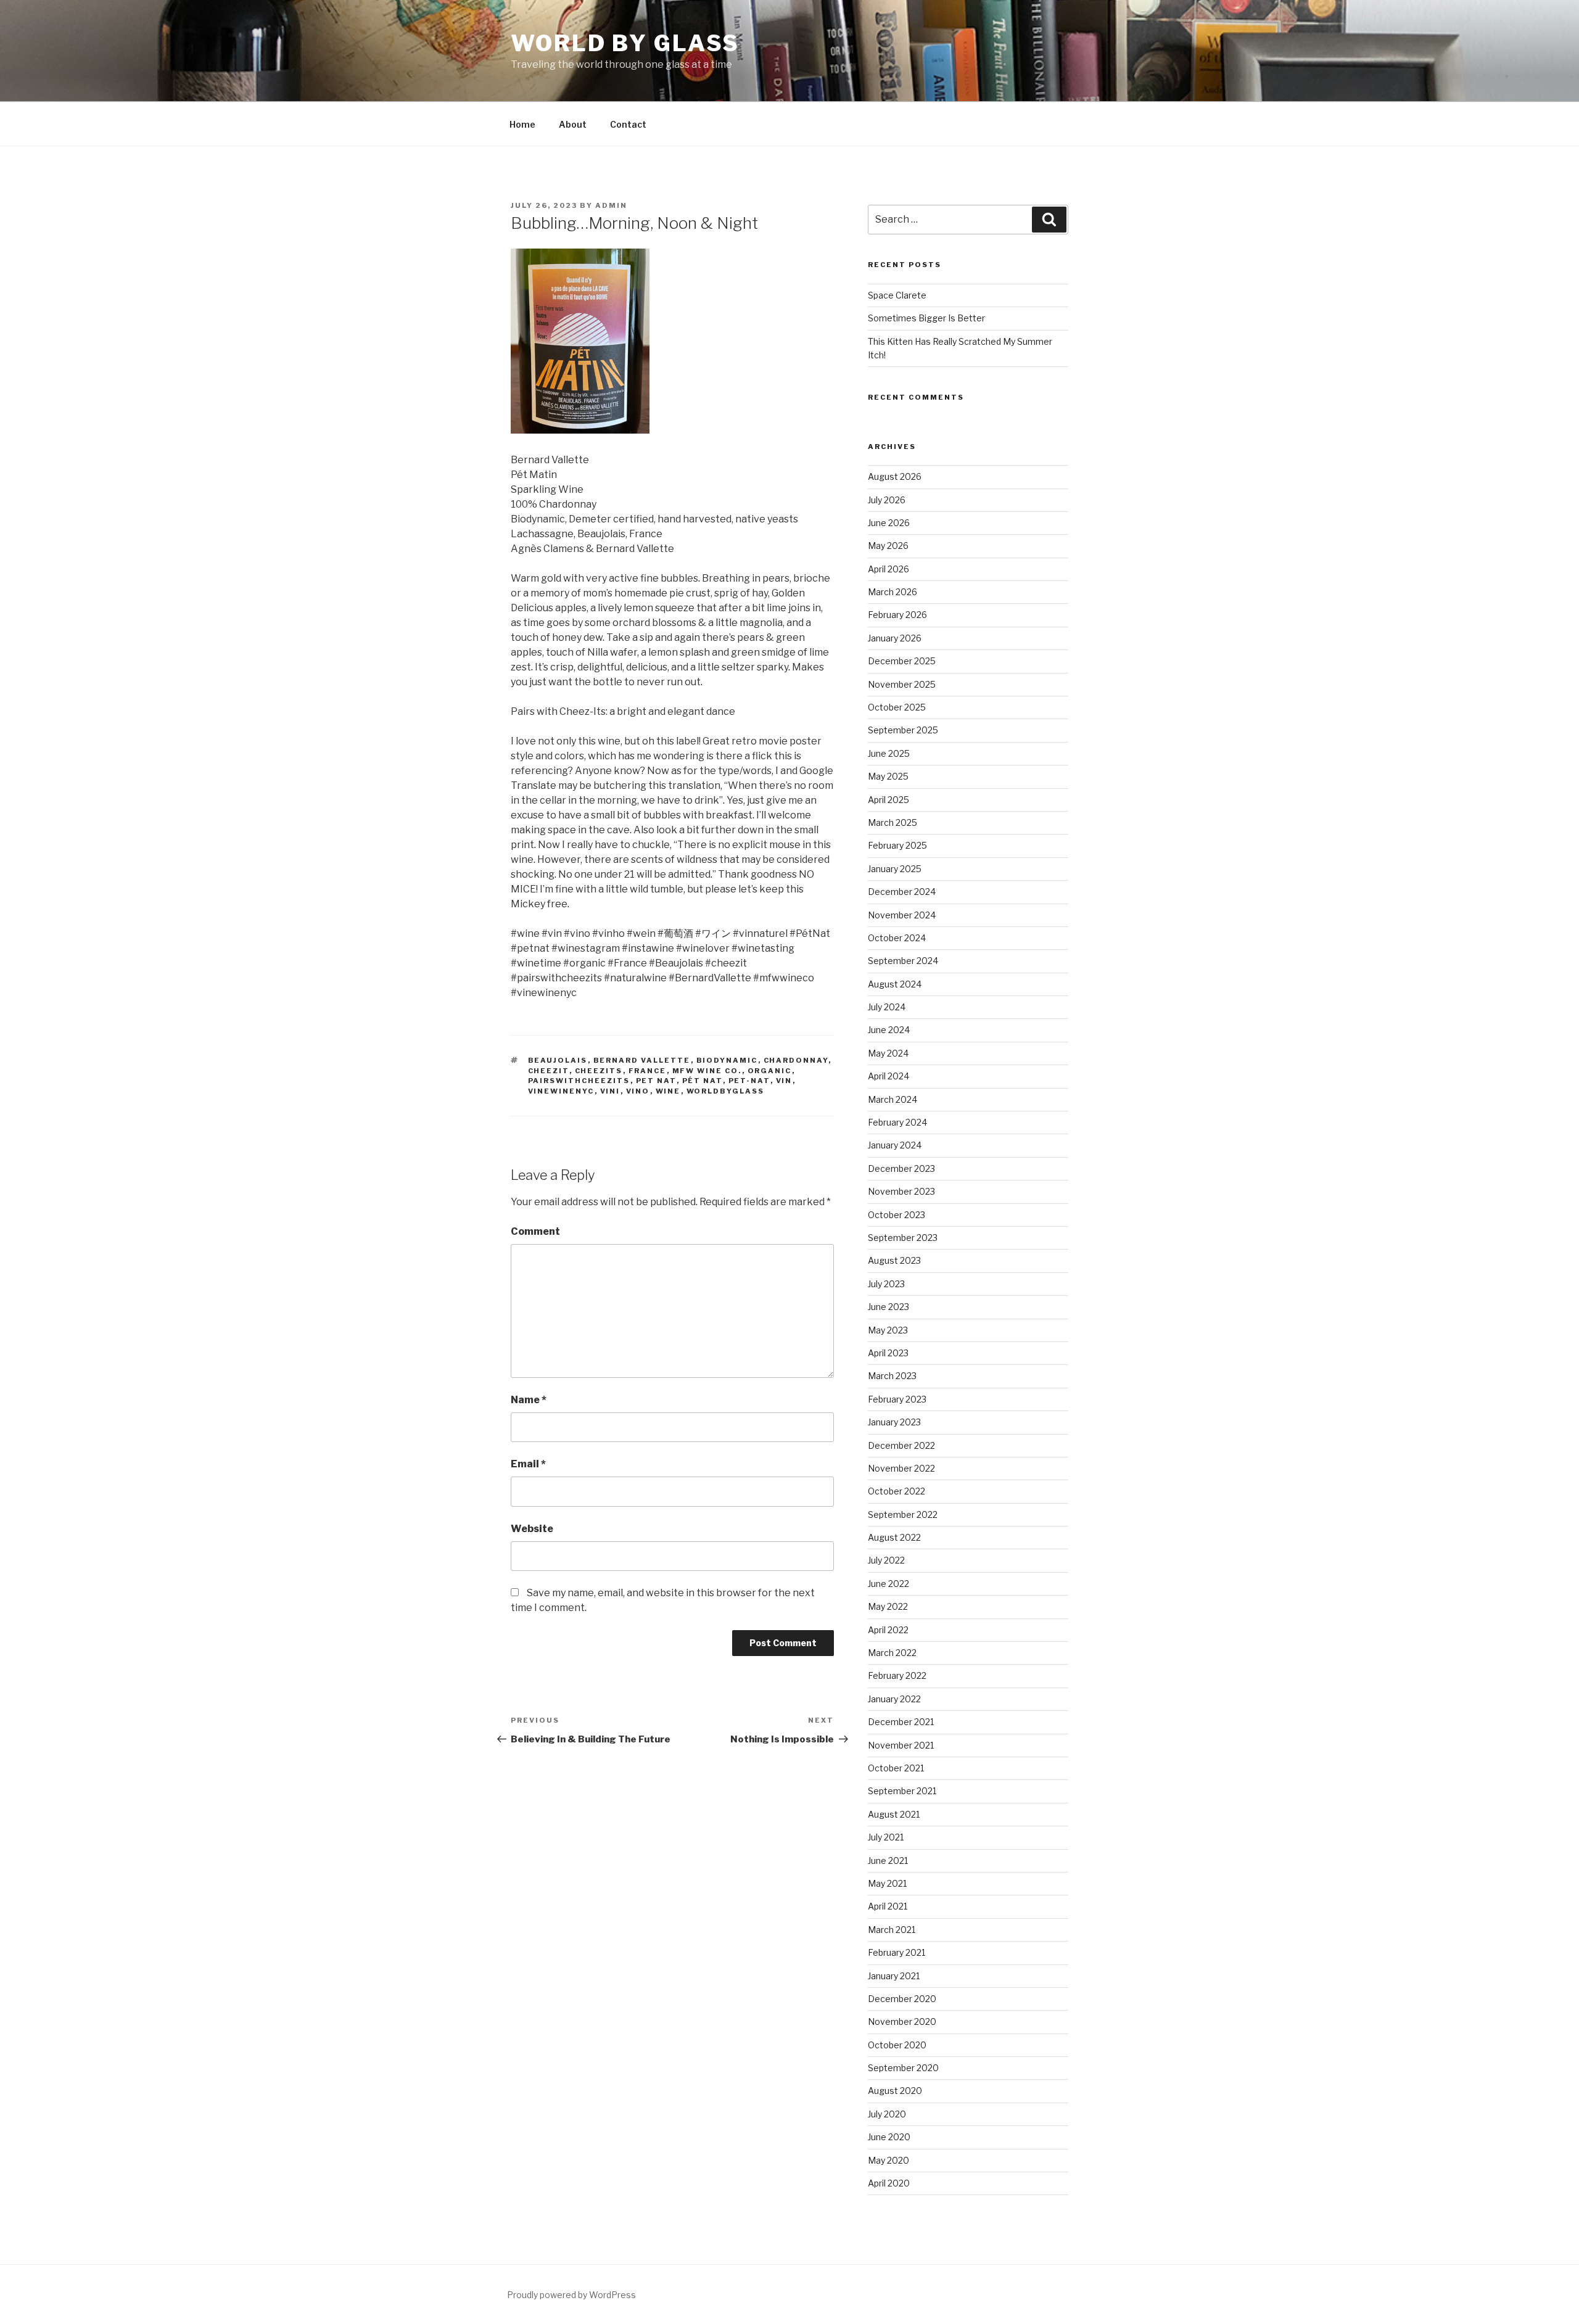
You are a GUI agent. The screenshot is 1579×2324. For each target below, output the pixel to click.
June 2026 (889, 523)
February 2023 (897, 1399)
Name (529, 1400)
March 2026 (893, 592)
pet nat (656, 1081)
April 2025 (888, 800)
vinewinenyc (561, 1091)
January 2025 (895, 869)
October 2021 (896, 1768)
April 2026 (888, 569)
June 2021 (888, 1860)
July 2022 (886, 1560)
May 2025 (888, 776)
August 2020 (895, 2091)
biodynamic (727, 1060)
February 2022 (897, 1675)
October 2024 (897, 938)
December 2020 (902, 1999)
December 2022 (901, 1445)
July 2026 (887, 500)
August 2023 (894, 1260)
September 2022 (903, 1514)
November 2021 (901, 1745)
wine (668, 1091)
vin (784, 1081)
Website (532, 1529)
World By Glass (625, 43)
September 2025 (903, 730)
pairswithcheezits (579, 1081)
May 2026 (888, 546)
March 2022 (892, 1653)
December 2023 (901, 1168)
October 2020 (897, 2045)
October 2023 (897, 1215)
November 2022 (901, 1468)
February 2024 (897, 1122)
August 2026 (895, 476)
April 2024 (888, 1076)
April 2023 (888, 1353)
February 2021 (897, 1952)
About (573, 124)
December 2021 (901, 1722)
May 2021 (887, 1883)
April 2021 (888, 1906)
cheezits (599, 1071)
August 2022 (894, 1537)
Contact (628, 124)
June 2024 (889, 1030)
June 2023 (888, 1307)
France (648, 1071)
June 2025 (889, 753)
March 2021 (892, 1930)
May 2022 (888, 1606)
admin (611, 205)
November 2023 (901, 1191)
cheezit (549, 1071)
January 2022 (894, 1699)
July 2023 (886, 1284)
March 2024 (893, 1099)
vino (638, 1091)
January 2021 (894, 1976)
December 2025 (902, 661)
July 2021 (886, 1837)
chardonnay (796, 1060)
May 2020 (888, 2160)
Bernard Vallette (642, 1060)
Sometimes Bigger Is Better (926, 318)
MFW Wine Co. (707, 1071)
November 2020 (902, 2021)
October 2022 (897, 1491)
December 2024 (902, 892)
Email (528, 1464)
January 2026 (895, 638)
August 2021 (894, 1814)
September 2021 (902, 1791)
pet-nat (749, 1081)
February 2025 (897, 845)
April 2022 (888, 1630)
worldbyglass (726, 1091)
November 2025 (902, 684)
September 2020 (903, 2068)
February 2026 (897, 615)
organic (770, 1071)
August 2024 (895, 984)
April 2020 (889, 2183)
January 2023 (894, 1422)
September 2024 (903, 961)
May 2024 (888, 1053)
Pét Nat (703, 1081)
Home (522, 124)
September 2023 (903, 1238)
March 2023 (892, 1376)
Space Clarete (897, 295)
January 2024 (895, 1145)
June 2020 (889, 2137)
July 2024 (887, 1007)
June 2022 (888, 1584)
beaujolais (558, 1060)
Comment (535, 1231)
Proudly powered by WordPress (571, 2295)
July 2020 (887, 2114)
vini (610, 1091)
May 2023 (888, 1330)
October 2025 (897, 707)
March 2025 (893, 822)
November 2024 (902, 915)
